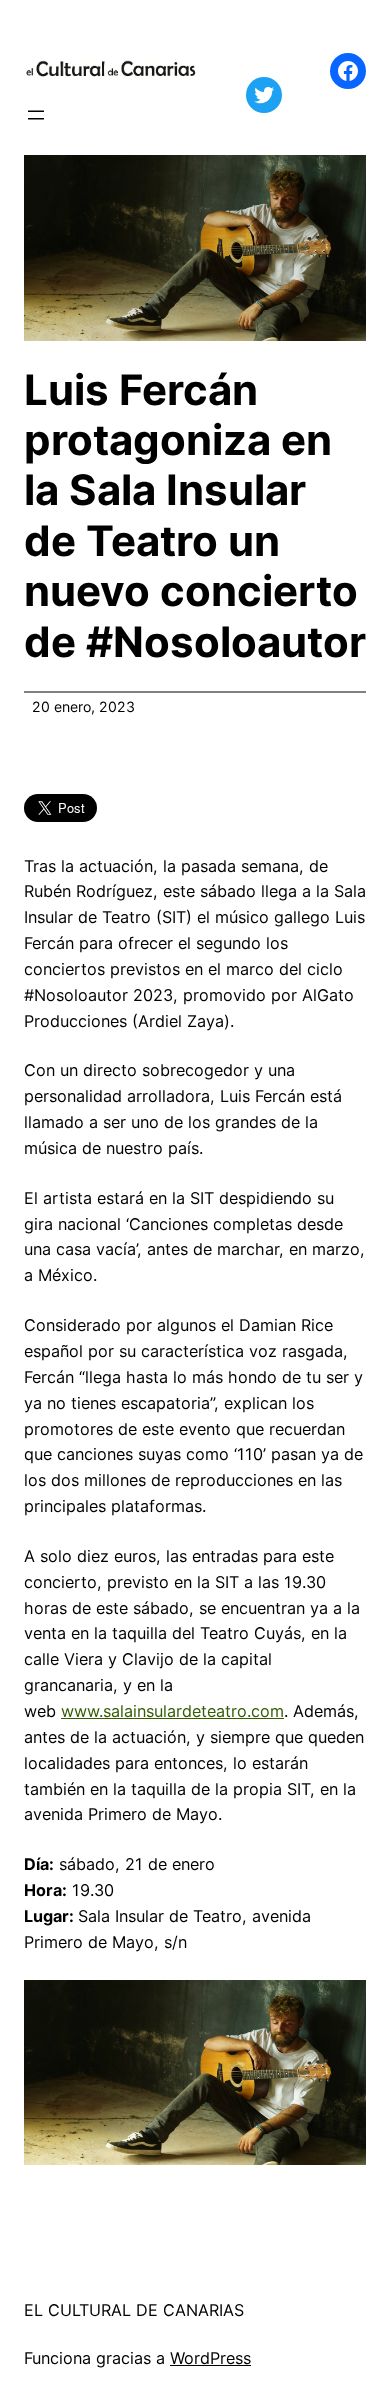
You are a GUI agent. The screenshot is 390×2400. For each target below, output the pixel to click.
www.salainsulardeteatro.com (172, 1711)
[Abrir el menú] (36, 115)
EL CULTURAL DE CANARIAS (134, 2310)
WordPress (210, 2358)
